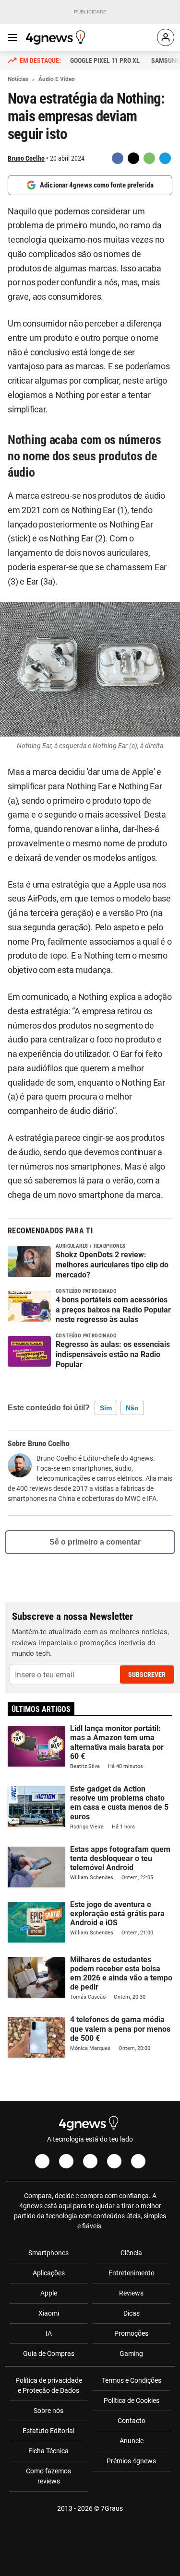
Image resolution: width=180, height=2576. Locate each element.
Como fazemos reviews (48, 2476)
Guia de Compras (49, 2354)
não (132, 1408)
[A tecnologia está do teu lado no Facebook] (42, 2161)
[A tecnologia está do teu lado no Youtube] (90, 2161)
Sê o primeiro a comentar (95, 1542)
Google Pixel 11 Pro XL (105, 60)
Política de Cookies (132, 2400)
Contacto (132, 2421)
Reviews (131, 2293)
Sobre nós (48, 2411)
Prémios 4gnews (131, 2461)
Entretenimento (132, 2273)
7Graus (112, 2508)
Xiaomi (49, 2313)
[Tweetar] (133, 158)
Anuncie (132, 2441)
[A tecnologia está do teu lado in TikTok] (114, 2161)
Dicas (132, 2313)
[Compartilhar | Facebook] (118, 158)
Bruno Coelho (26, 158)
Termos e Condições (132, 2380)
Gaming (131, 2354)
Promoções (131, 2333)
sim (106, 1408)
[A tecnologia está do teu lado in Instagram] (66, 2161)
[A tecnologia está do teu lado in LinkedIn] (138, 2161)
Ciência (131, 2253)
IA (49, 2333)
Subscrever (147, 1674)
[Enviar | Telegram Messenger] (165, 158)
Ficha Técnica (48, 2451)
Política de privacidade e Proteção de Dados (49, 2385)
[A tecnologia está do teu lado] (57, 37)
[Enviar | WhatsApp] (149, 158)
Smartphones (48, 2253)
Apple (49, 2293)
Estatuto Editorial (48, 2431)
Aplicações (49, 2273)
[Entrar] (166, 37)
